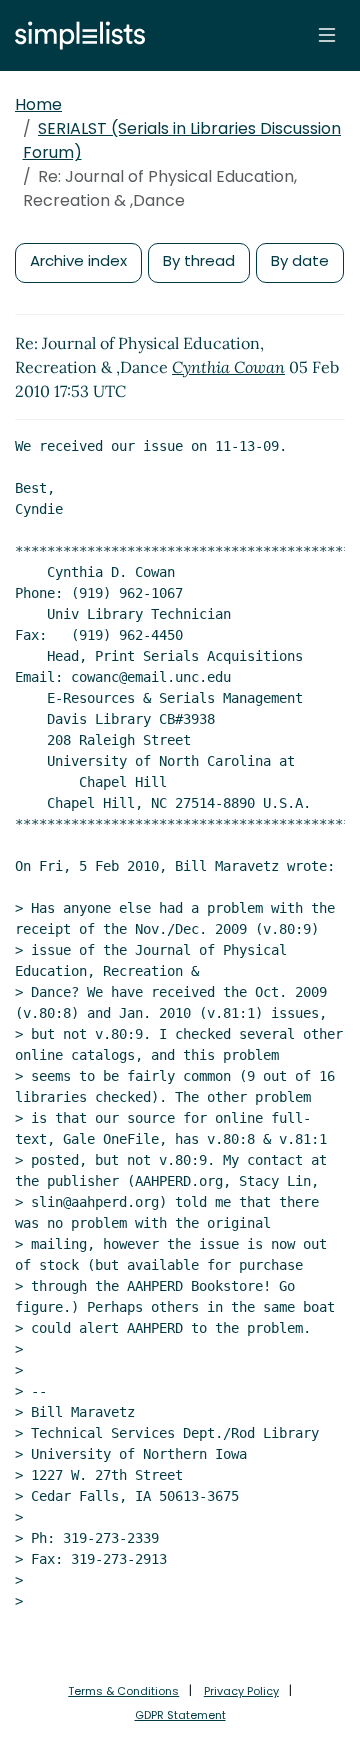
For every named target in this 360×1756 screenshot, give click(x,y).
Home (38, 104)
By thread (199, 260)
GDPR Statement (180, 1715)
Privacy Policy (241, 1691)
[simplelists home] (75, 35)
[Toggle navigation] (327, 35)
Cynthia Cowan (228, 367)
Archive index (78, 260)
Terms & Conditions (123, 1691)
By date (300, 260)
